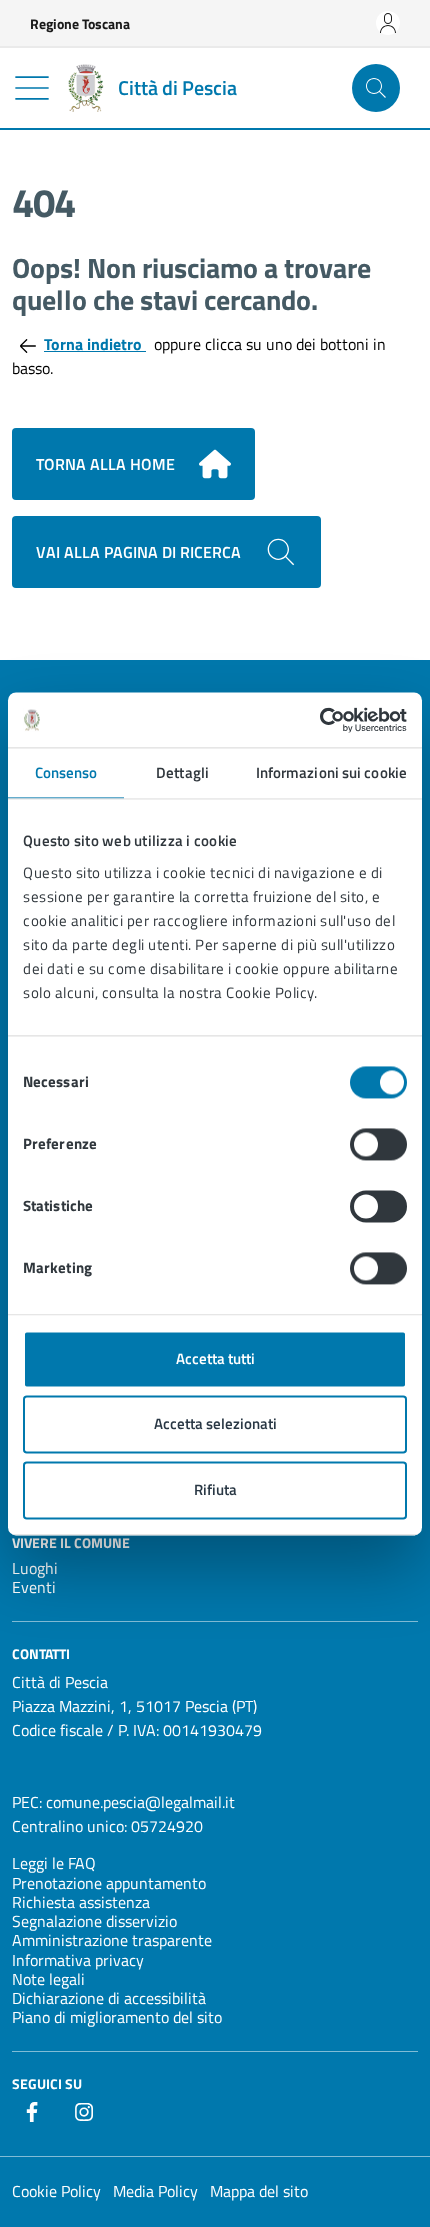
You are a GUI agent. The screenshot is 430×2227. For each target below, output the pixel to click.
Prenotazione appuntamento (109, 1883)
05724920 (167, 1826)
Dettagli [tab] (182, 772)
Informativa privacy (78, 1960)
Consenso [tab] (66, 772)
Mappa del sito (259, 2191)
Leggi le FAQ (54, 1863)
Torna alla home (105, 464)
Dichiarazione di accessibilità (109, 1998)
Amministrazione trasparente (112, 1940)
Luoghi (35, 1568)
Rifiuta (215, 1489)
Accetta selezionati (215, 1424)
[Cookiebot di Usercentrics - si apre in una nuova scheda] (319, 720)
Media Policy (155, 2191)
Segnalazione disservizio (94, 1921)
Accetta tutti (215, 1358)
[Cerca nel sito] (376, 88)
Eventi (34, 1587)
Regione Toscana (80, 23)
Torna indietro (95, 344)
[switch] (378, 1144)
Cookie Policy (56, 2191)
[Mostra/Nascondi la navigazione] (32, 88)
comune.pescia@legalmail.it (140, 1802)
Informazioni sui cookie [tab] (331, 772)
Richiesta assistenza (81, 1902)
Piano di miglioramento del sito (117, 2017)
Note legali (48, 1979)
